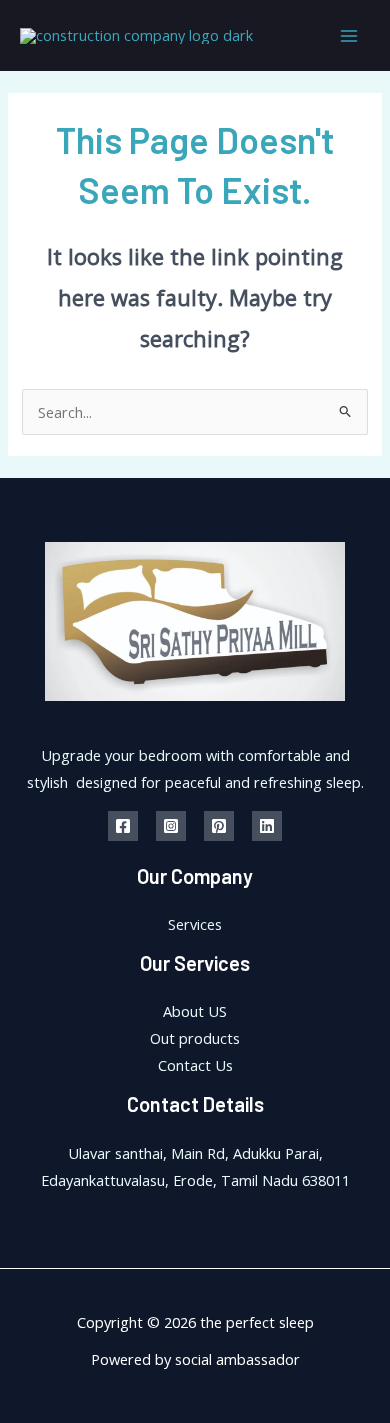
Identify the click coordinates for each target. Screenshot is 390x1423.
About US (195, 1011)
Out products (195, 1038)
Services (195, 924)
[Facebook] (123, 826)
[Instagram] (171, 826)
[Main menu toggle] (349, 36)
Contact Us (195, 1065)
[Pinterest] (219, 826)
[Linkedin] (267, 826)
